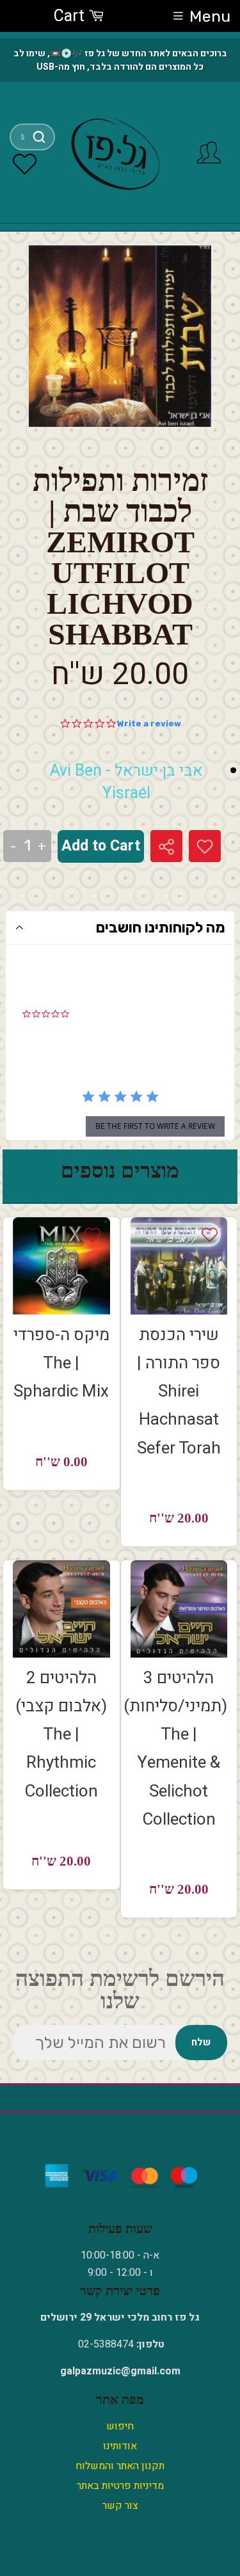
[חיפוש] (39, 137)
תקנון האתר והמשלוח (120, 2466)
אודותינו (120, 2446)
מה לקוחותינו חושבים (161, 927)
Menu (210, 16)
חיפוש (120, 2426)
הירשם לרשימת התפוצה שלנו (120, 1990)
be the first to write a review (155, 1126)
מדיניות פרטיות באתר (120, 2486)
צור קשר (120, 2506)
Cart (71, 16)
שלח (201, 2042)
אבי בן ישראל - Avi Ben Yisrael (126, 782)
